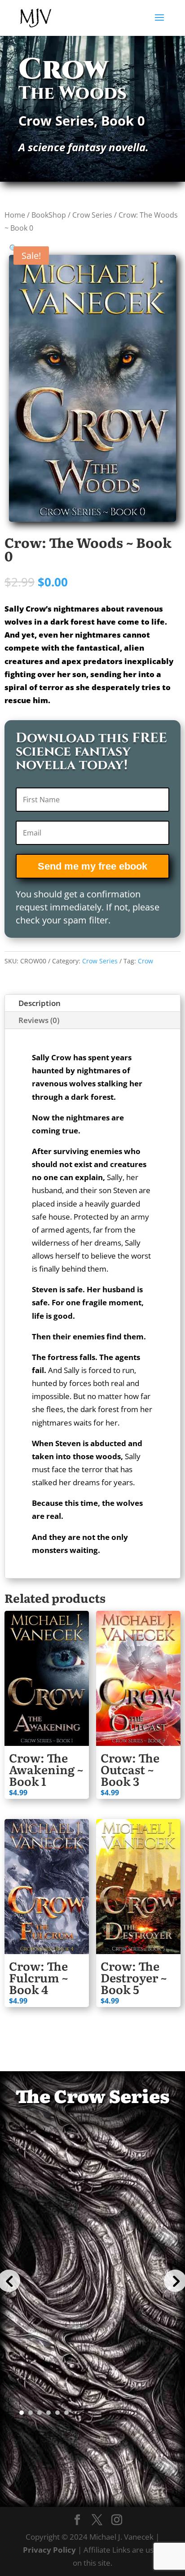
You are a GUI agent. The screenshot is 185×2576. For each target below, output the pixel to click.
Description (40, 1003)
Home (15, 215)
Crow (145, 961)
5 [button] (57, 2413)
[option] (93, 2270)
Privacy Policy (49, 2550)
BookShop (49, 215)
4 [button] (48, 2413)
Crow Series (92, 215)
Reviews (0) (39, 1020)
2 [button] (31, 2413)
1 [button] (22, 2413)
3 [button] (40, 2413)
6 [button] (66, 2413)
